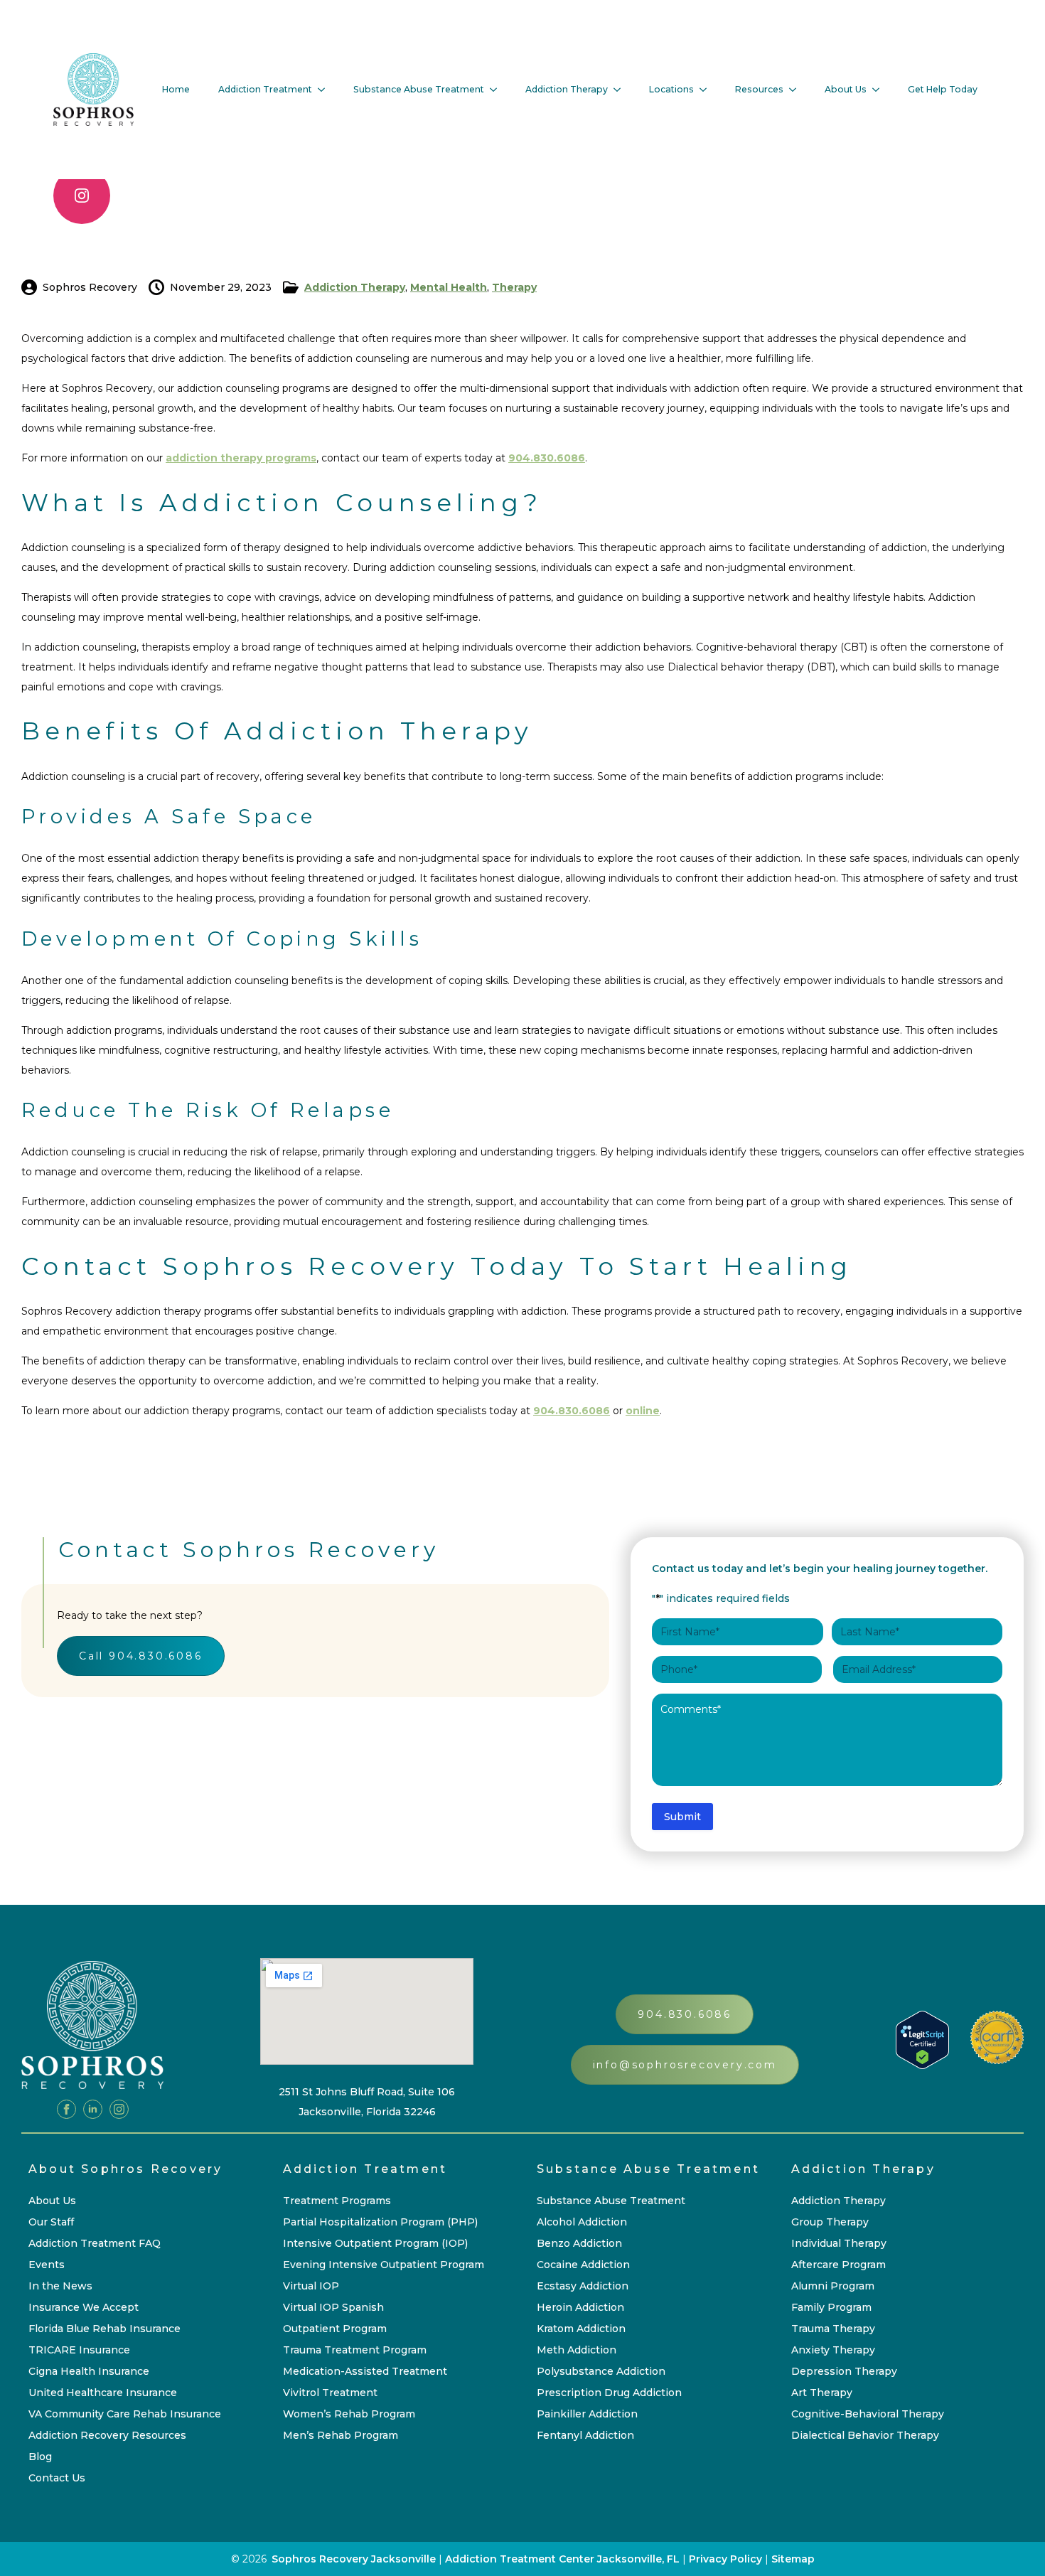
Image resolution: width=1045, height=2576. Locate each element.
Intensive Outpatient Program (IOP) (375, 2243)
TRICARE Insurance (79, 2350)
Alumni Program (833, 2286)
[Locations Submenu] (707, 90)
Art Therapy (822, 2393)
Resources (759, 89)
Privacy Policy (727, 2559)
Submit (682, 1817)
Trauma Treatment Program (355, 2350)
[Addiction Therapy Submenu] (621, 90)
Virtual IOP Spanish (333, 2307)
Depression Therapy (844, 2371)
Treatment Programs (337, 2201)
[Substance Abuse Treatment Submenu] (498, 90)
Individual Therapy (839, 2243)
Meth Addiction (577, 2350)
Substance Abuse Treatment (419, 89)
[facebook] (66, 2109)
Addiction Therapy (567, 89)
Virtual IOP (311, 2286)
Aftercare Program (838, 2265)
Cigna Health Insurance (89, 2371)
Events (47, 2265)
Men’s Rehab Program (341, 2435)
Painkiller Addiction (587, 2414)
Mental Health (449, 287)
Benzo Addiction (579, 2243)
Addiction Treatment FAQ (95, 2243)
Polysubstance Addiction (601, 2371)
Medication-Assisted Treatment (365, 2371)
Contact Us (57, 2478)
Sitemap (793, 2559)
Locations (671, 89)
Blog (40, 2457)
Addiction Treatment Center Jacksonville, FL (562, 2559)
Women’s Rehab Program (349, 2414)
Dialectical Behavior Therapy (865, 2435)
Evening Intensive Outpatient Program (384, 2265)
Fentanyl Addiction (585, 2435)
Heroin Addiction (580, 2307)
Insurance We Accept (84, 2307)
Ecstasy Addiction (583, 2286)
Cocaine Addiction (583, 2265)
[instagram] (82, 196)
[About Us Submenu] (880, 90)
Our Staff (51, 2222)
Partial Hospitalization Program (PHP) (380, 2222)
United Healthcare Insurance (103, 2393)
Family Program (831, 2307)
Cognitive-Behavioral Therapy (868, 2414)
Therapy (514, 287)
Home (176, 89)
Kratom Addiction (581, 2329)
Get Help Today (943, 89)
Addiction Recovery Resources (107, 2435)
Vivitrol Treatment (330, 2393)
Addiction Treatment (265, 89)
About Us (846, 89)
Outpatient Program (335, 2329)
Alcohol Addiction (582, 2222)
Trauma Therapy (833, 2329)
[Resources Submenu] (797, 90)
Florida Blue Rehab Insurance (104, 2329)
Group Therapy (830, 2222)
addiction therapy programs (241, 458)
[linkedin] (93, 2109)
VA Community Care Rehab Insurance (125, 2414)
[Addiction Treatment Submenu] (326, 90)
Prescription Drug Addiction (609, 2393)
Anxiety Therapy (833, 2350)
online (643, 1411)
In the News (60, 2286)
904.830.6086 (547, 458)
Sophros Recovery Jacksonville (354, 2559)
